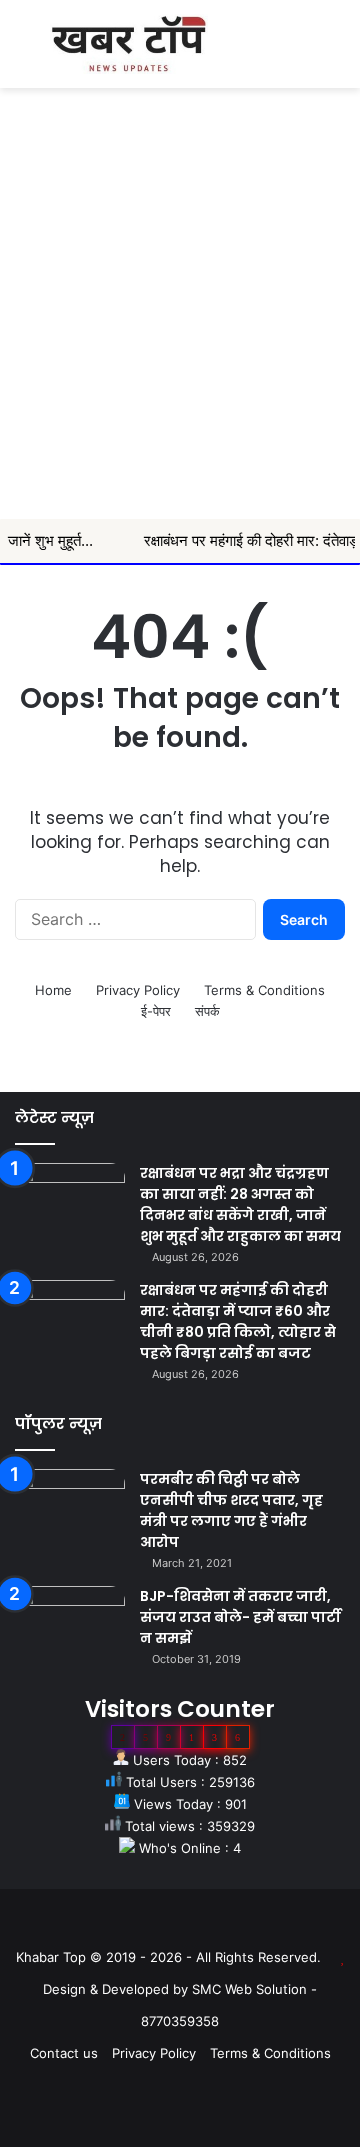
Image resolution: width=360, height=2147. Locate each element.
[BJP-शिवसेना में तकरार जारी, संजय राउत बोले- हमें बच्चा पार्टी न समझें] (70, 1623)
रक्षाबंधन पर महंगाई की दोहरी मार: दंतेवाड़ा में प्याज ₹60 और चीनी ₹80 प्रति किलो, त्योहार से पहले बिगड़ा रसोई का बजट (238, 1321)
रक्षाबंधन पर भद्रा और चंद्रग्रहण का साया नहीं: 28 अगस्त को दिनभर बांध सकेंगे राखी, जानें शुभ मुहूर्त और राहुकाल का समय (240, 1204)
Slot (166, 1925)
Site (194, 1925)
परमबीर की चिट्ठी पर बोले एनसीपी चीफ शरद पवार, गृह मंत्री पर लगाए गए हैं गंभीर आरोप (231, 1510)
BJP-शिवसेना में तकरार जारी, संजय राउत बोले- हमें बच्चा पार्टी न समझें (240, 1617)
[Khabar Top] (129, 44)
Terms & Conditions (264, 990)
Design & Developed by (117, 1989)
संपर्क (207, 1011)
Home (53, 990)
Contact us (64, 2053)
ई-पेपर (156, 1011)
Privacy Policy (138, 990)
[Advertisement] (180, 329)
